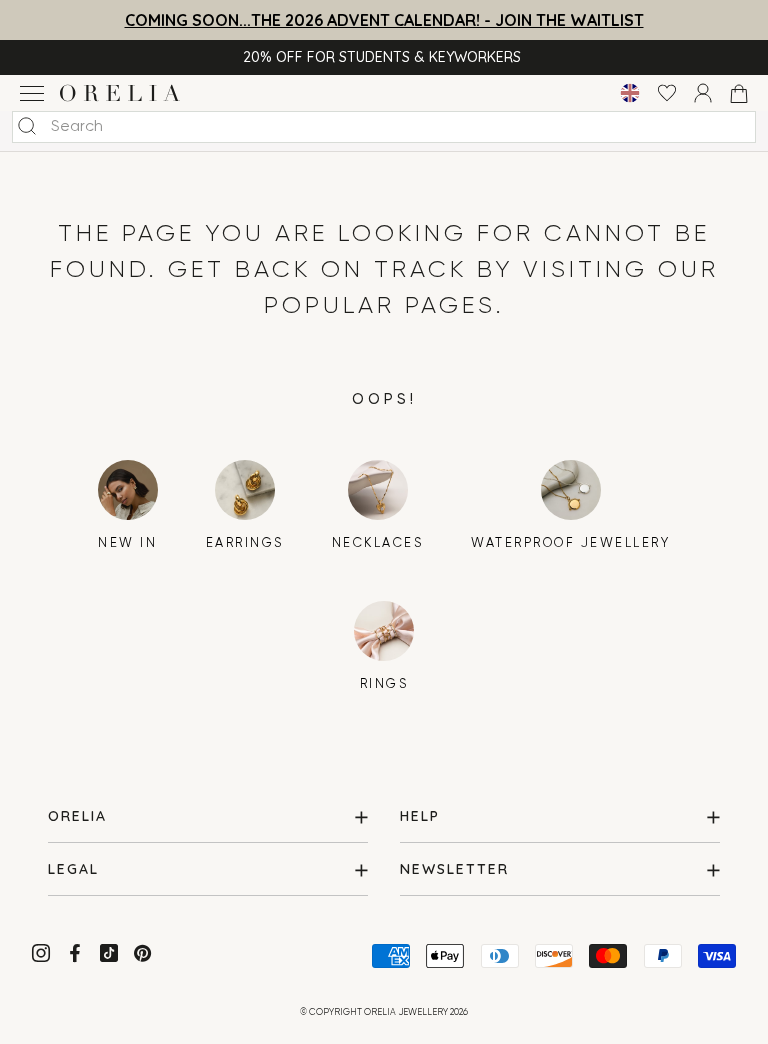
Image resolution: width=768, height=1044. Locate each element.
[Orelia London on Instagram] (43, 957)
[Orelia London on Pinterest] (144, 957)
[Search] (27, 126)
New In (127, 543)
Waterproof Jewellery (570, 543)
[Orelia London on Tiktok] (109, 953)
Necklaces (378, 543)
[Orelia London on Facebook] (77, 957)
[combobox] (384, 127)
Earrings (245, 543)
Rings (384, 684)
